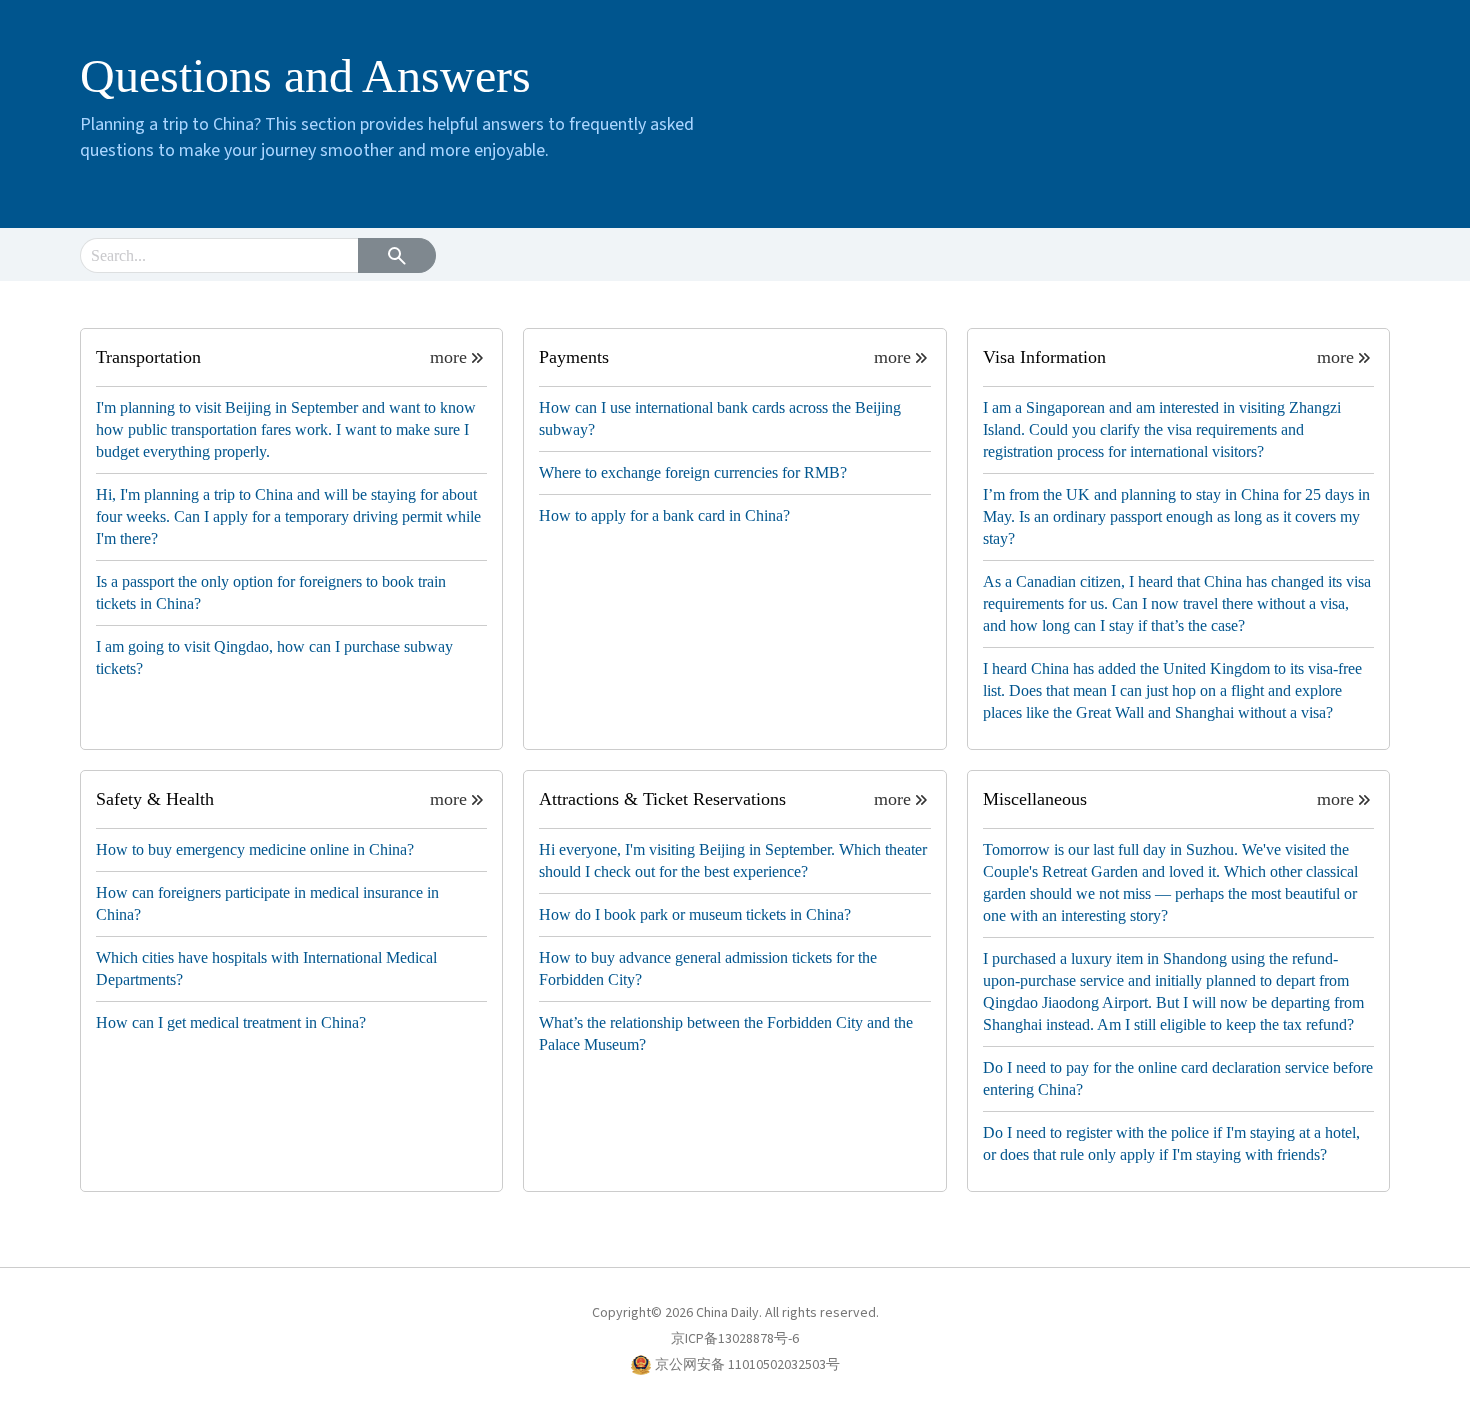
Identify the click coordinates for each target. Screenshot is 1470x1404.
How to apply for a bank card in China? (664, 515)
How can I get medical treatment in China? (231, 1022)
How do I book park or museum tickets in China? (695, 914)
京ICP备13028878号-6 (735, 1339)
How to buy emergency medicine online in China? (255, 849)
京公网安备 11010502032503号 (747, 1365)
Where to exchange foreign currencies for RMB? (693, 472)
